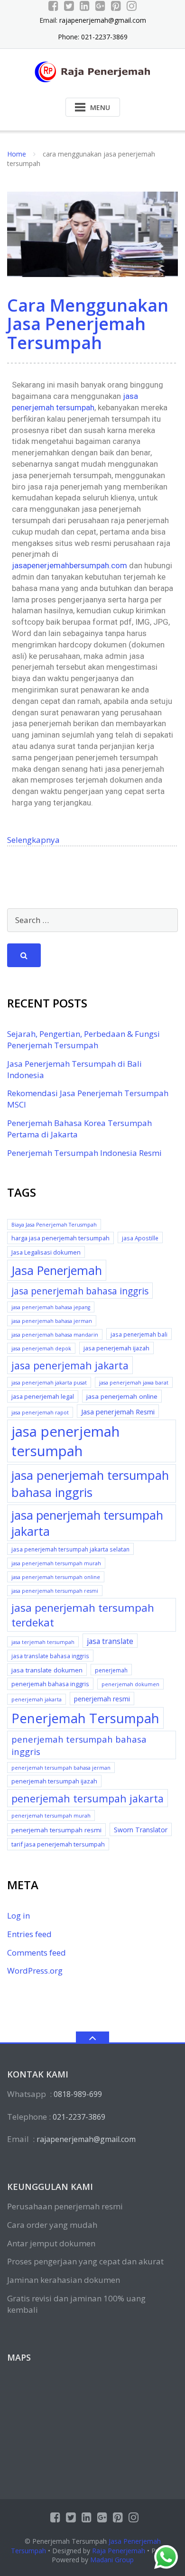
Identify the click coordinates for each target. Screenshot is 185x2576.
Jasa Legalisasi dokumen (46, 1252)
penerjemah (111, 1670)
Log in (18, 1916)
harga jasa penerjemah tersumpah (60, 1238)
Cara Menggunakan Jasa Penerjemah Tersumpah (88, 324)
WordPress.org (35, 1971)
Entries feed (29, 1934)
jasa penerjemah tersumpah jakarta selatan (70, 1549)
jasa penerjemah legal (43, 1396)
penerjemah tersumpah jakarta (88, 1798)
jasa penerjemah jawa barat (134, 1383)
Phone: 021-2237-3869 (93, 37)
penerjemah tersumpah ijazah (54, 1781)
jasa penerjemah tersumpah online (56, 1577)
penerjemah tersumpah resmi (56, 1830)
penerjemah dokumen (130, 1684)
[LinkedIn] (85, 6)
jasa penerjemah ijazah (116, 1348)
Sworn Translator (141, 1830)
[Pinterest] (116, 6)
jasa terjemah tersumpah (43, 1642)
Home (17, 154)
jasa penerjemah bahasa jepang (51, 1307)
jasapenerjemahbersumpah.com (69, 565)
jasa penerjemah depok (41, 1348)
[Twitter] (69, 6)
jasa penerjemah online (122, 1396)
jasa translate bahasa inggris (50, 1656)
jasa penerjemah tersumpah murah (56, 1563)
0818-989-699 (78, 2094)
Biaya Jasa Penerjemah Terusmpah (54, 1225)
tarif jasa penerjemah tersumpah (58, 1844)
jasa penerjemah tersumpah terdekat (83, 1615)
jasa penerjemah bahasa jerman (52, 1321)
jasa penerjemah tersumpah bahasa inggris (90, 1484)
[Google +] (100, 6)
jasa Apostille (140, 1238)
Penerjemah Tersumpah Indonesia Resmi (84, 1153)
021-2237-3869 (79, 2117)
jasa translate (110, 1641)
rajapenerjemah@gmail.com (103, 20)
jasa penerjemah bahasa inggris (80, 1291)
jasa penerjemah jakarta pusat (49, 1383)
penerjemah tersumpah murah (51, 1816)
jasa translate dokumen (47, 1670)
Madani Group (112, 2560)
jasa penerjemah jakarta (70, 1365)
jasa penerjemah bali (139, 1334)
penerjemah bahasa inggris (50, 1684)
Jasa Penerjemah (57, 1270)
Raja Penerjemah (119, 2551)
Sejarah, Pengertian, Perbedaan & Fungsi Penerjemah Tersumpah (83, 1039)
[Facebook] (53, 6)
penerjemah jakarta (37, 1699)
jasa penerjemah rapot (40, 1413)
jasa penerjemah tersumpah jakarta (87, 1523)
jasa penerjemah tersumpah (65, 1441)
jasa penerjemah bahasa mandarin (55, 1335)
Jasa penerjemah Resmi (118, 1412)
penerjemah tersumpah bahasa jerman (61, 1768)
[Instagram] (132, 6)
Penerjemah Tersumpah (85, 1718)
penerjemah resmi (102, 1699)
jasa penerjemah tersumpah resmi (55, 1591)
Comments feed (37, 1953)
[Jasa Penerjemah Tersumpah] (93, 71)
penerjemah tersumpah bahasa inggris (79, 1745)
